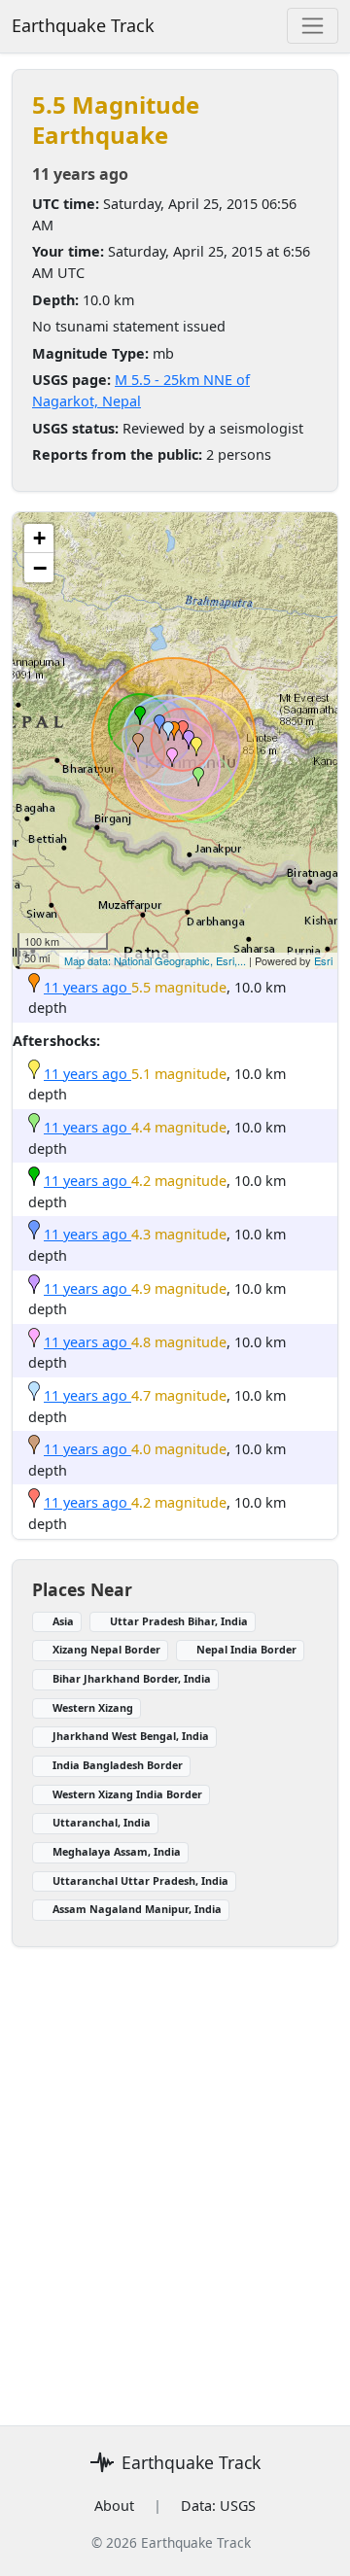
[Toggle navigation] (313, 26)
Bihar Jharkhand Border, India (132, 1678)
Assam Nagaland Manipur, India (137, 1909)
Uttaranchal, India (102, 1822)
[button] (174, 731)
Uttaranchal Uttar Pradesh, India (140, 1880)
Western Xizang (93, 1707)
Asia (63, 1621)
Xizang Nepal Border (106, 1649)
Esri (323, 960)
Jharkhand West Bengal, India (131, 1736)
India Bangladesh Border (118, 1765)
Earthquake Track (83, 25)
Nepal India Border (246, 1649)
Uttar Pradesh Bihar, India (179, 1621)
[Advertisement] (175, 2175)
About (114, 2506)
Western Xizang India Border (127, 1794)
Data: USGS (218, 2506)
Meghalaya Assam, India (117, 1851)
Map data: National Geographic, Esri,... (155, 960)
